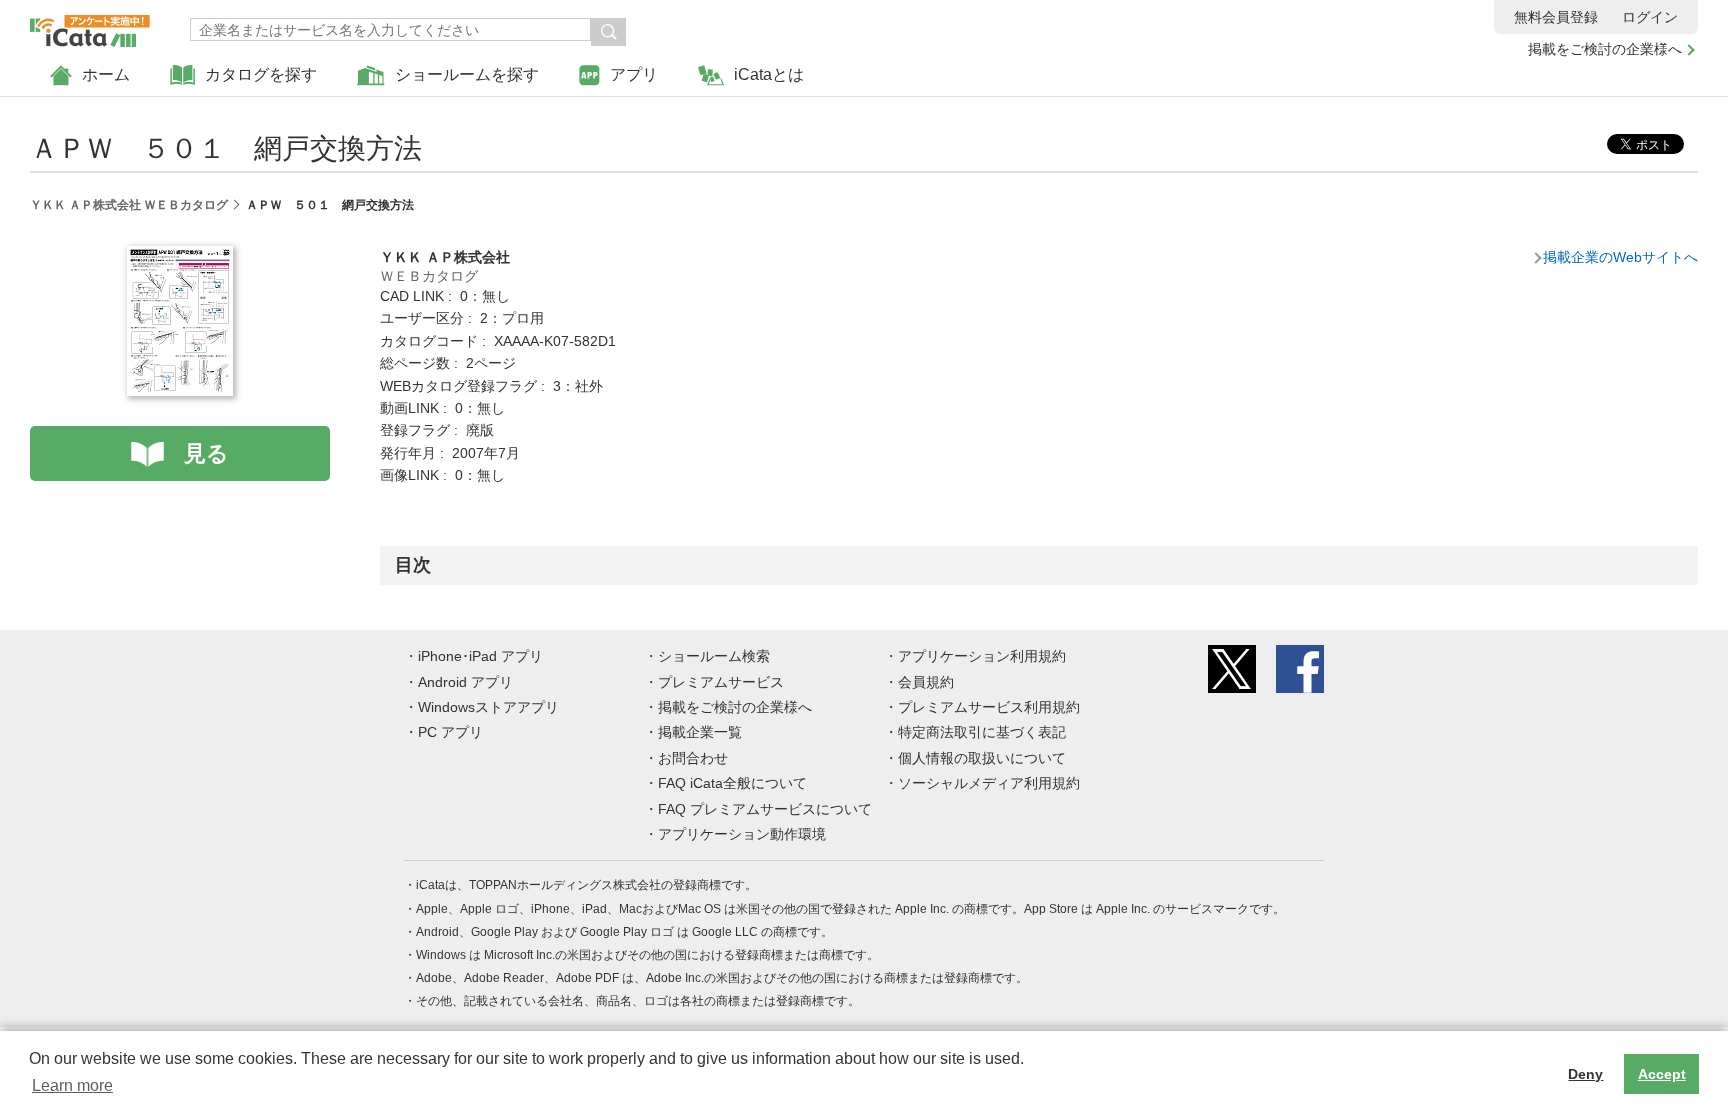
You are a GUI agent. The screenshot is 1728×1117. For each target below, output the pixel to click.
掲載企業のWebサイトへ (1620, 257)
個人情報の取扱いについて (982, 758)
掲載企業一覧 (700, 732)
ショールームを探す (467, 74)
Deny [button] (1585, 1074)
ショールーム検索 (714, 656)
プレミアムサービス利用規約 (989, 707)
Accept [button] (1662, 1074)
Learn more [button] (72, 1085)
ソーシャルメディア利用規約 (989, 783)
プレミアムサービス (721, 682)
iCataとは (769, 74)
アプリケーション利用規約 (982, 656)
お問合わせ (693, 758)
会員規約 (926, 682)
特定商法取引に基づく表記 (982, 732)
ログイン (1650, 17)
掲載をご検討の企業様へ (1605, 49)
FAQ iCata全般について (732, 783)
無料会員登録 (1556, 17)
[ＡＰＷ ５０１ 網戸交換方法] (180, 257)
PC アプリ (450, 732)
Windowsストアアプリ (488, 707)
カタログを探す (261, 74)
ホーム (106, 74)
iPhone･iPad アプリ (480, 656)
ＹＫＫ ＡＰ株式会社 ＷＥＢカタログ (129, 205)
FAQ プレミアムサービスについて (765, 809)
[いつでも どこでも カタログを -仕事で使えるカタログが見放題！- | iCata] (90, 26)
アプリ (634, 74)
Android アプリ (465, 682)
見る (206, 453)
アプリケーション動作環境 (742, 834)
